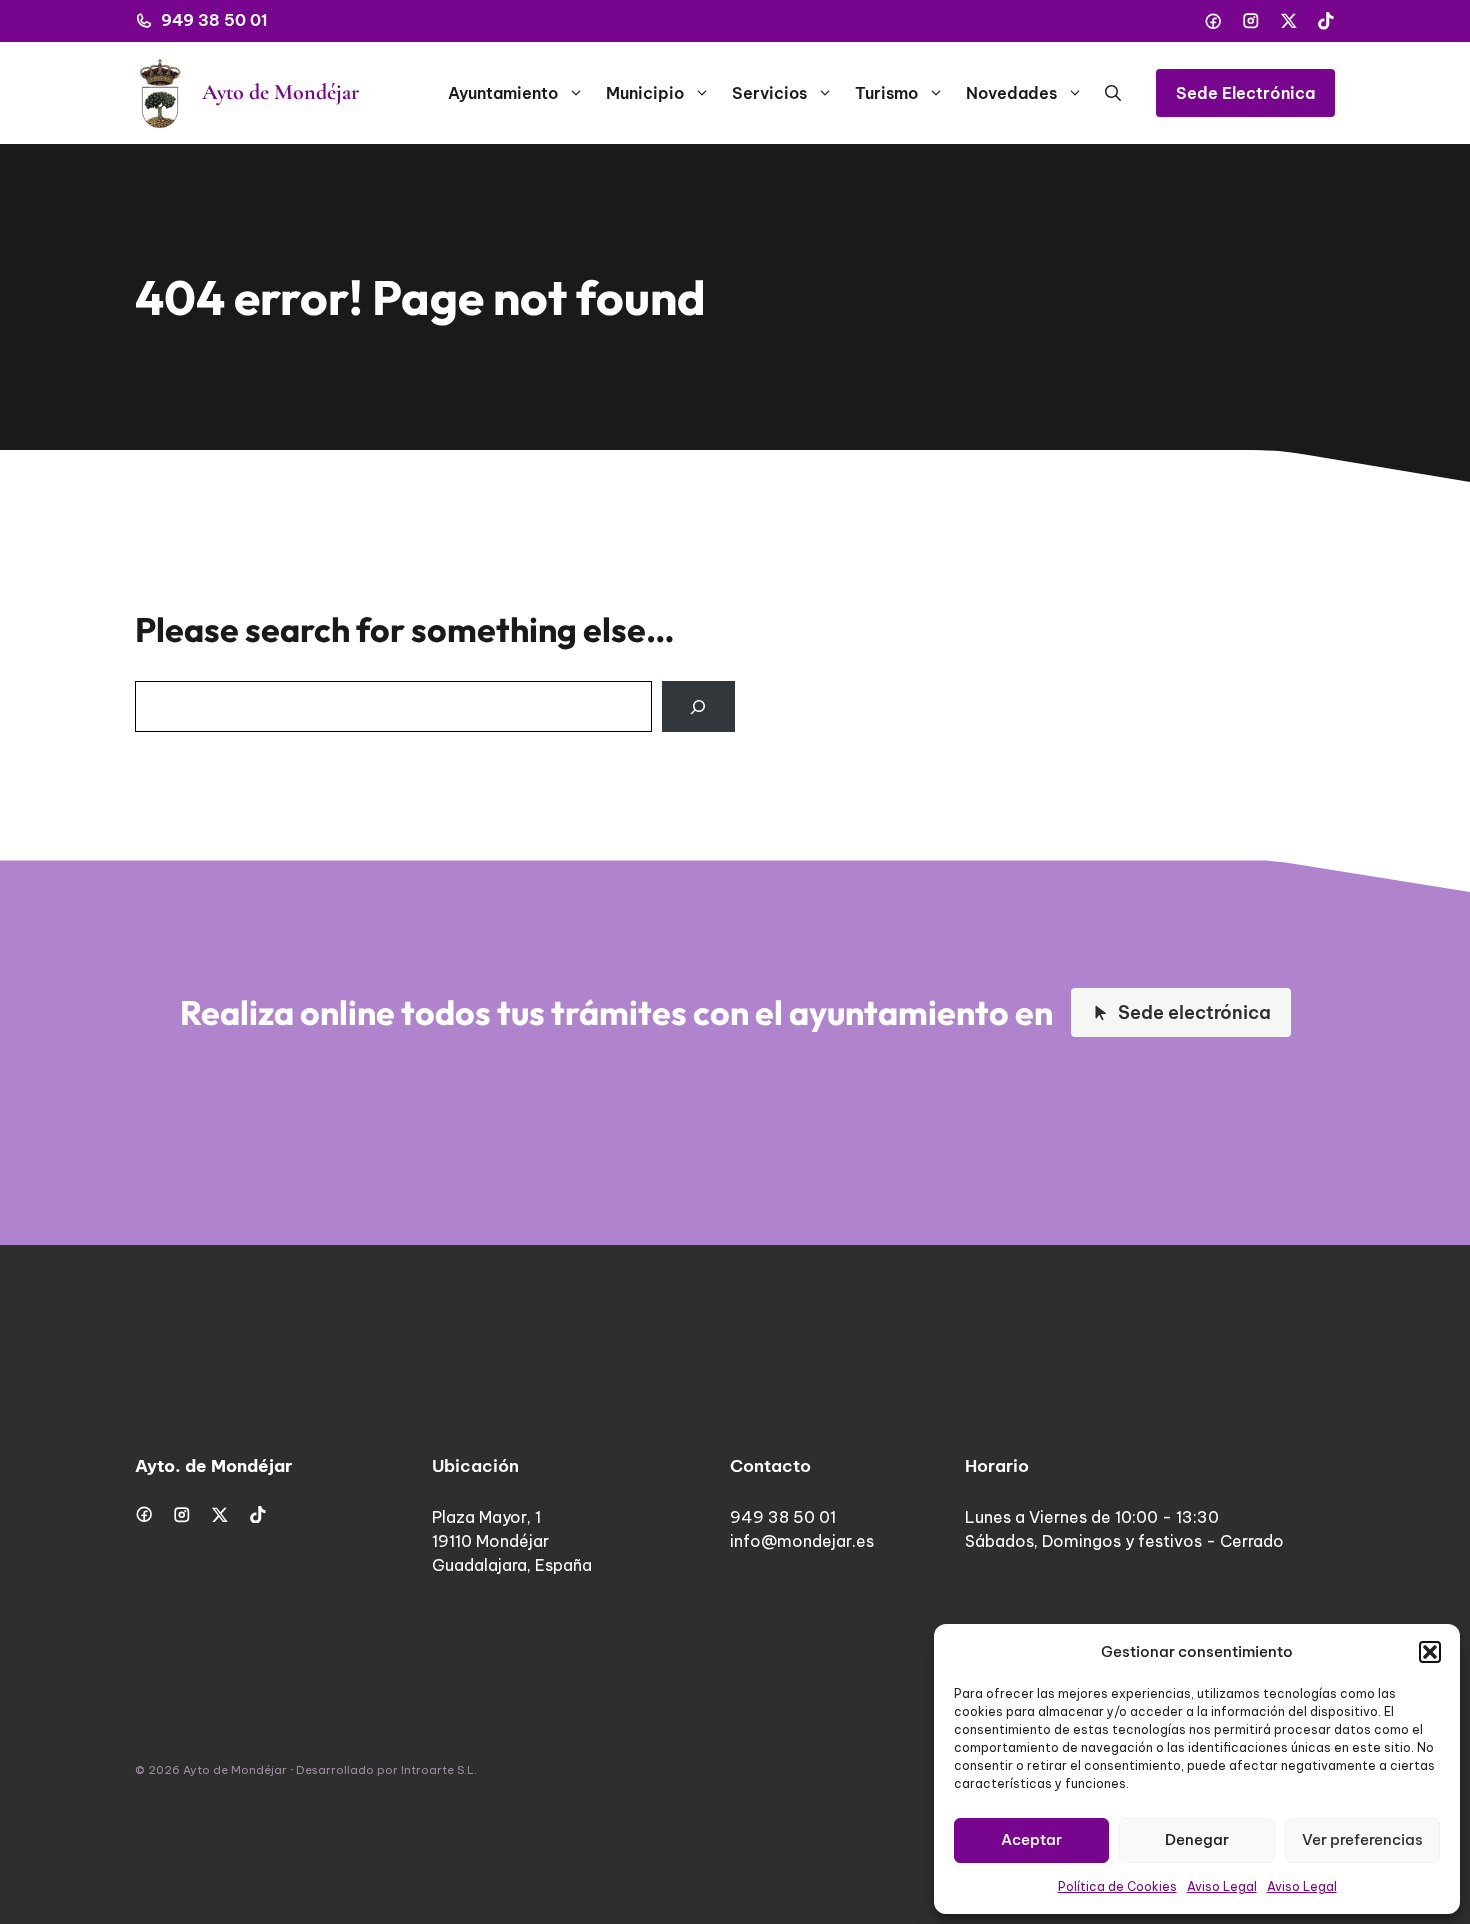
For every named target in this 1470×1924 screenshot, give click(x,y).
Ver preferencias (1362, 1839)
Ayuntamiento (503, 93)
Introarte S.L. (439, 1770)
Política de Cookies (1117, 1886)
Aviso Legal (1222, 1886)
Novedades (1011, 93)
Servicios (769, 93)
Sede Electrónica (1245, 93)
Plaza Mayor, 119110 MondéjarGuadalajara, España (512, 1541)
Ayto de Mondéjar (280, 92)
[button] (1430, 1652)
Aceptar (1031, 1839)
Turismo (886, 93)
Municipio (645, 93)
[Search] (698, 706)
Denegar (1197, 1839)
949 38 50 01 (214, 20)
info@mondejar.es (802, 1541)
